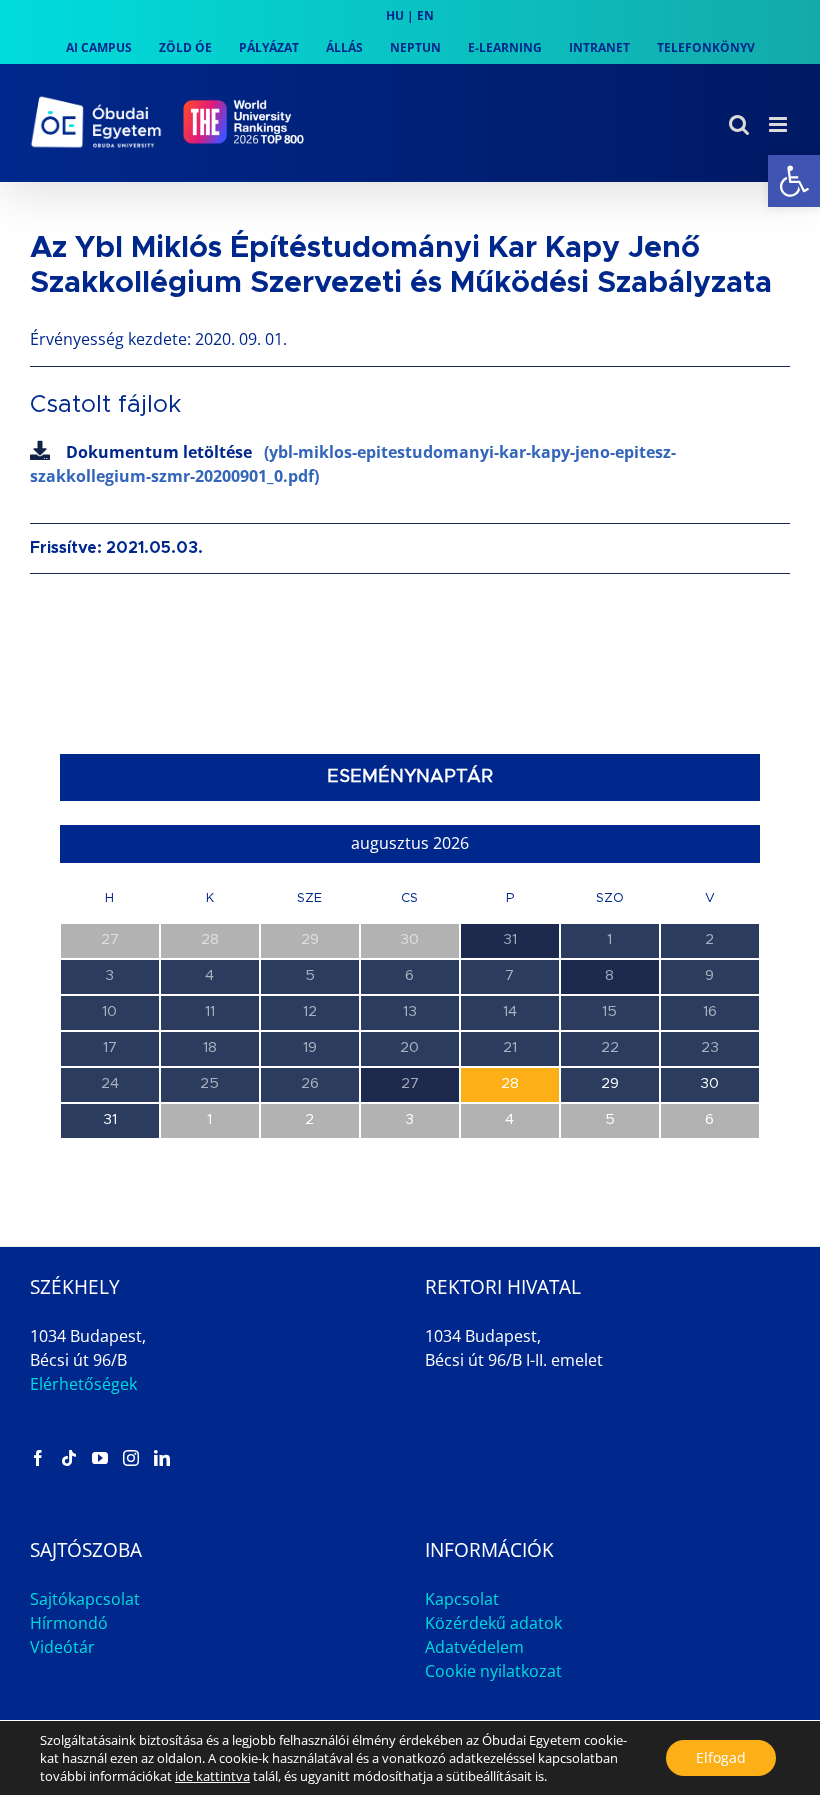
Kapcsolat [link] (462, 1599)
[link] (794, 181)
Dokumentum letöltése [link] (353, 464)
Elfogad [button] (721, 1757)
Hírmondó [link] (69, 1623)
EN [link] (425, 15)
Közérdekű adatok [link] (493, 1623)
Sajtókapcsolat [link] (85, 1599)
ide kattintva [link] (212, 1776)
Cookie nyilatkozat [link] (493, 1671)
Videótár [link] (62, 1647)
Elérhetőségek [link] (83, 1384)
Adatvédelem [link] (474, 1647)
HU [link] (395, 15)
